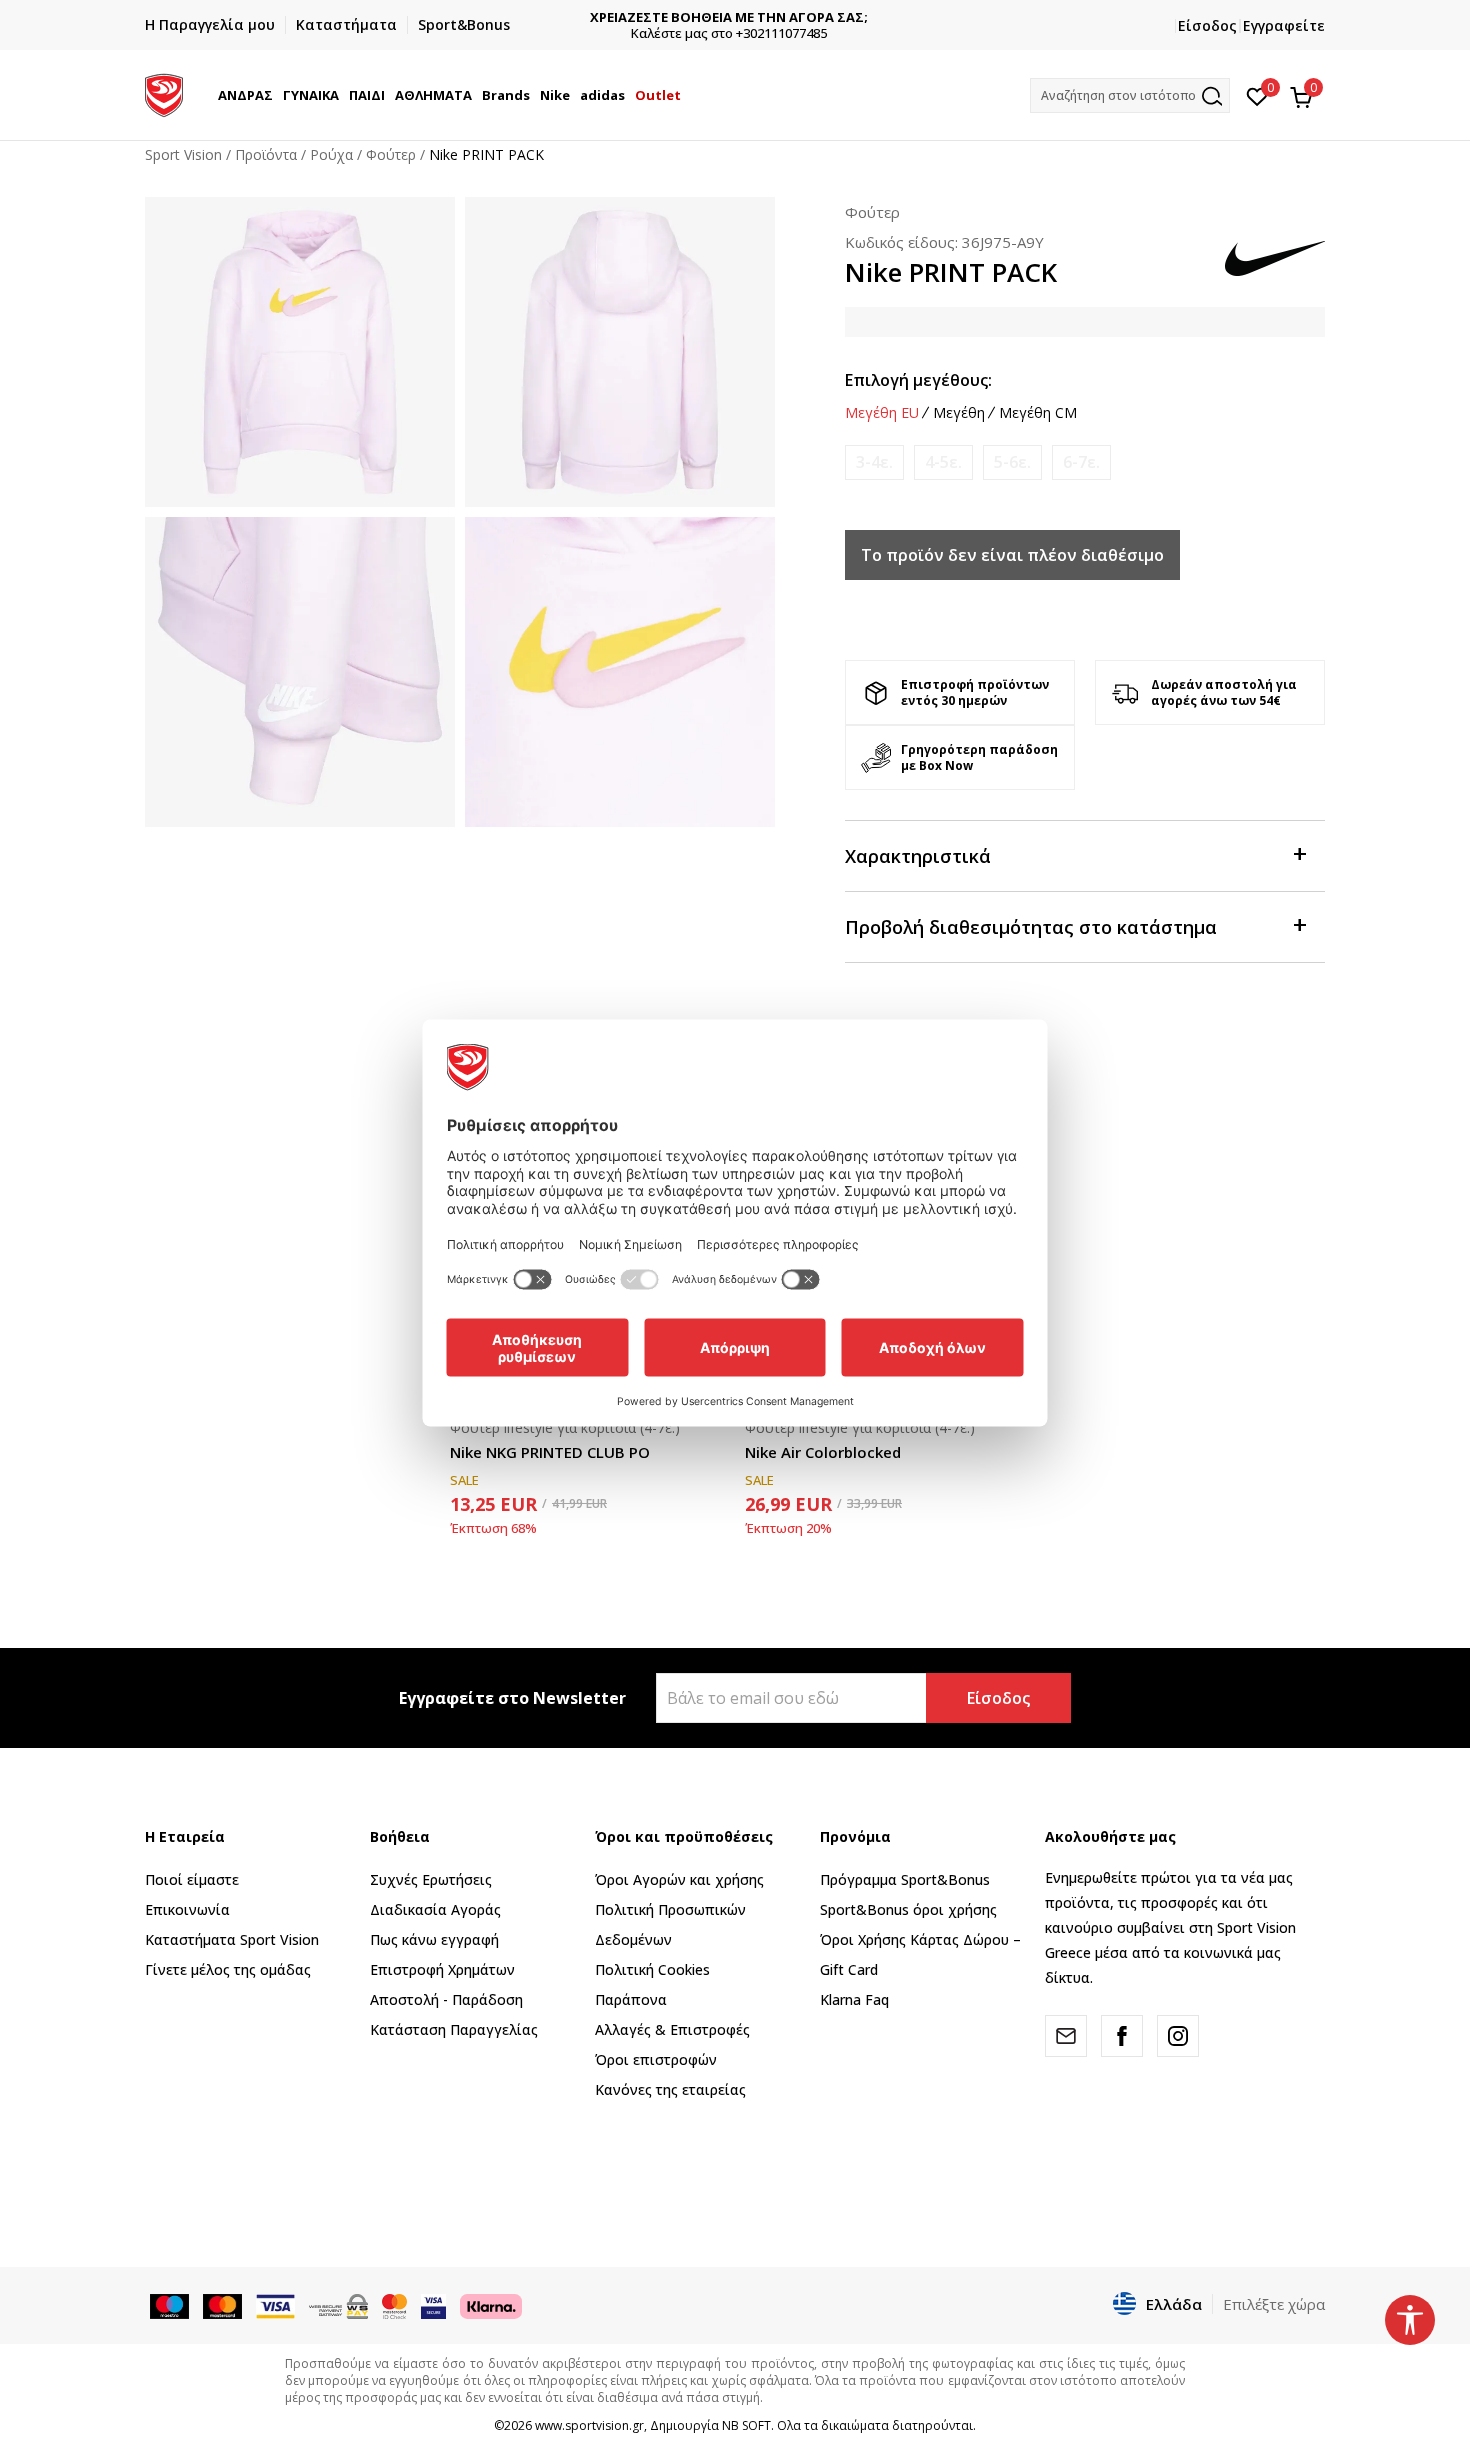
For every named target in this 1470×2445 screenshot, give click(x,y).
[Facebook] (1122, 2036)
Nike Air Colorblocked (823, 1452)
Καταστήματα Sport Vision (232, 1939)
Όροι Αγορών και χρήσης (679, 1879)
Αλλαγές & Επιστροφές (672, 2029)
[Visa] (433, 2305)
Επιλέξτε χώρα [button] (1274, 2304)
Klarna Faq (854, 1999)
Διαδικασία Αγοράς (435, 1909)
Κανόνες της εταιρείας (670, 2089)
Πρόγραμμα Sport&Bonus (905, 1879)
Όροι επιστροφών (656, 2059)
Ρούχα (331, 154)
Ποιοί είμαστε (192, 1879)
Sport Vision (183, 154)
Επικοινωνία (187, 1909)
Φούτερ (391, 154)
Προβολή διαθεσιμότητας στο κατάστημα (1031, 927)
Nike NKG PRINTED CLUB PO (550, 1452)
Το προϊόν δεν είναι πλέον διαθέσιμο (1012, 555)
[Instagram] (1178, 2036)
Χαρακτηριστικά (918, 856)
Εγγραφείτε (1284, 25)
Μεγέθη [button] (959, 413)
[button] (276, 95)
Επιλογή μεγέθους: (918, 380)
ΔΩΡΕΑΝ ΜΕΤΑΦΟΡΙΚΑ (735, 17)
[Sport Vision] (164, 93)
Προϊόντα (266, 154)
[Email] (1066, 2036)
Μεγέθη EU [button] (882, 413)
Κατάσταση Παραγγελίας (454, 2029)
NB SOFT (746, 2425)
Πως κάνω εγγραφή (434, 1939)
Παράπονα (631, 1999)
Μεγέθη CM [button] (1038, 413)
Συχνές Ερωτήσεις (431, 1879)
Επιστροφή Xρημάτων (442, 1969)
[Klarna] (491, 2305)
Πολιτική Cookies (652, 1969)
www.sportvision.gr (589, 2425)
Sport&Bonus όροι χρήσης (908, 1909)
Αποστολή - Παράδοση (446, 1999)
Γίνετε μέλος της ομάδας (228, 1969)
